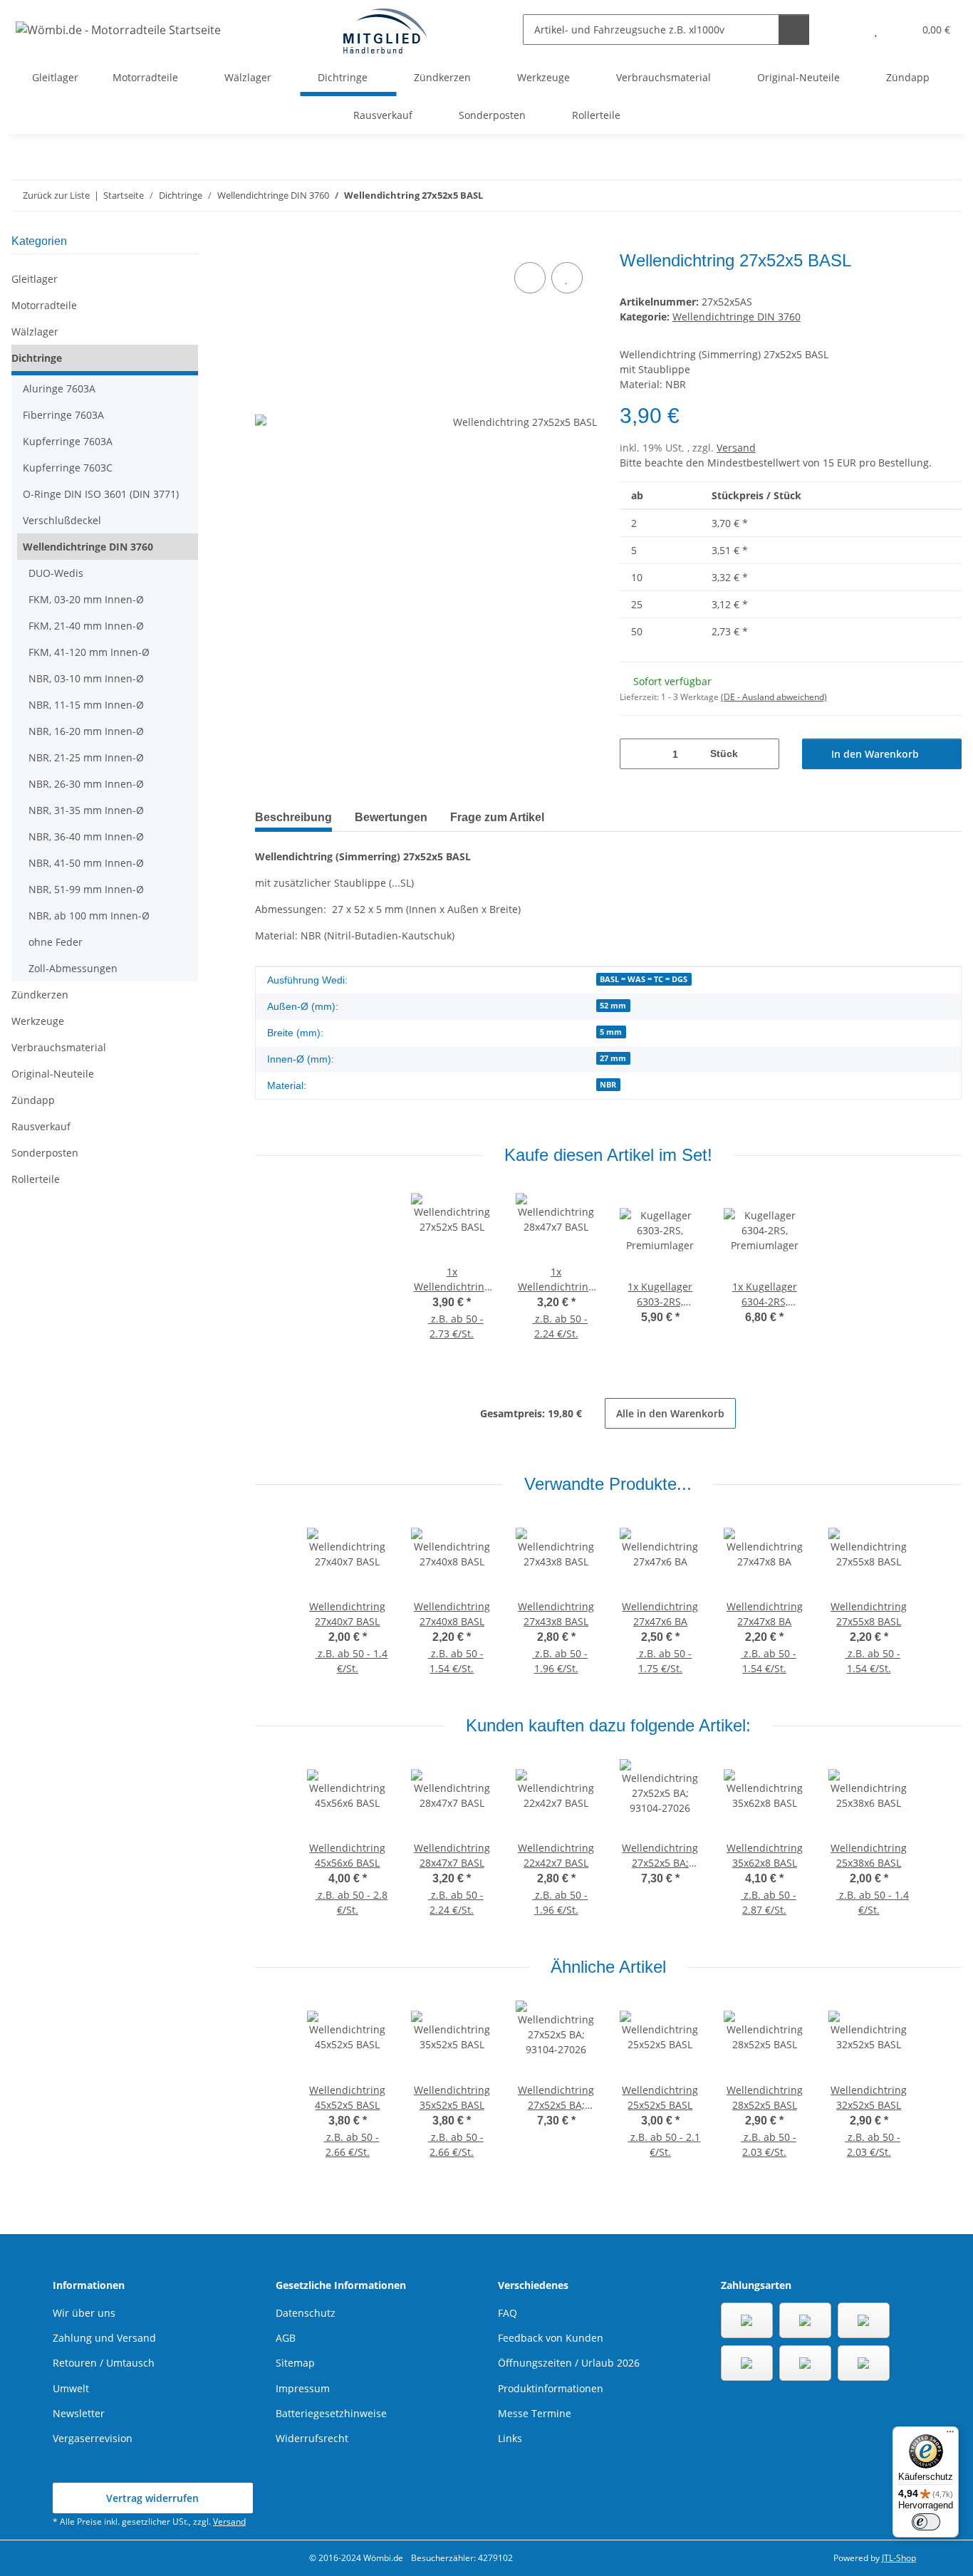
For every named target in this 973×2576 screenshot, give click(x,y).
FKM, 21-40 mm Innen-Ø (86, 626)
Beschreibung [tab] (293, 817)
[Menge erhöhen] (763, 754)
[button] (847, 30)
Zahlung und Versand (104, 2338)
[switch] (926, 2522)
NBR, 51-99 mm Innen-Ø (86, 889)
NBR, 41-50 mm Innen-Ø (86, 863)
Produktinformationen (551, 2388)
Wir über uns (84, 2313)
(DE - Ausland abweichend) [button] (774, 697)
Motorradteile (44, 305)
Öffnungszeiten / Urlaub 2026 (569, 2363)
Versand (736, 448)
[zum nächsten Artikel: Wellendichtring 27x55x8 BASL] (946, 195)
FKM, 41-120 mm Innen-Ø (89, 652)
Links (510, 2438)
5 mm (611, 1032)
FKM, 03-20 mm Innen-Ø (86, 599)
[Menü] (950, 2435)
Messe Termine (535, 2413)
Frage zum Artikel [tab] (497, 817)
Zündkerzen (40, 995)
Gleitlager (35, 279)
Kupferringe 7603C (68, 468)
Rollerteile (36, 1179)
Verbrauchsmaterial (59, 1047)
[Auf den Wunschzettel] (567, 278)
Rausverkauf (41, 1126)
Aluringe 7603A (59, 389)
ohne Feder (56, 942)
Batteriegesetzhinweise (331, 2413)
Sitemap (295, 2363)
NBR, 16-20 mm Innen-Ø (86, 731)
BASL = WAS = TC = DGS (644, 979)
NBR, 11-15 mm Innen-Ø (86, 705)
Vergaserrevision (93, 2438)
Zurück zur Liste (56, 195)
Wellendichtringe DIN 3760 (737, 317)
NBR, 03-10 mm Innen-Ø (86, 678)
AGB (286, 2338)
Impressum (303, 2388)
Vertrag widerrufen (152, 2498)
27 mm (613, 1058)
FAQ (508, 2313)
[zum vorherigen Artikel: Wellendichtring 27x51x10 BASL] (916, 195)
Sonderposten (45, 1153)
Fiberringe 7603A (63, 415)
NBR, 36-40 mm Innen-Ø (86, 836)
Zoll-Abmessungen (73, 968)
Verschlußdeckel (62, 520)
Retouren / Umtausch (104, 2363)
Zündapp (33, 1100)
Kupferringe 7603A (68, 441)
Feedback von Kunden (551, 2338)
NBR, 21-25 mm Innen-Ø (86, 757)
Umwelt (71, 2388)
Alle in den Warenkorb (670, 1413)
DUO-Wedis (56, 573)
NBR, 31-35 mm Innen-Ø (86, 810)
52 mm (613, 1006)
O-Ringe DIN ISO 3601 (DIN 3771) (101, 494)
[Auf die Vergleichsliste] (530, 278)
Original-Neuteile (53, 1074)
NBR (608, 1085)
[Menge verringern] (636, 754)
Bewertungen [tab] (391, 817)
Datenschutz (306, 2313)
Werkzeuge (38, 1021)
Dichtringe (37, 358)
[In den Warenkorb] (266, 243)
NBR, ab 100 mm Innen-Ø (89, 916)
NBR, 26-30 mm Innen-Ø (86, 784)
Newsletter (79, 2413)
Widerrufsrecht (312, 2438)
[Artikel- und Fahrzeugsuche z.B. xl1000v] (794, 30)
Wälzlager (35, 332)
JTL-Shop (899, 2558)
